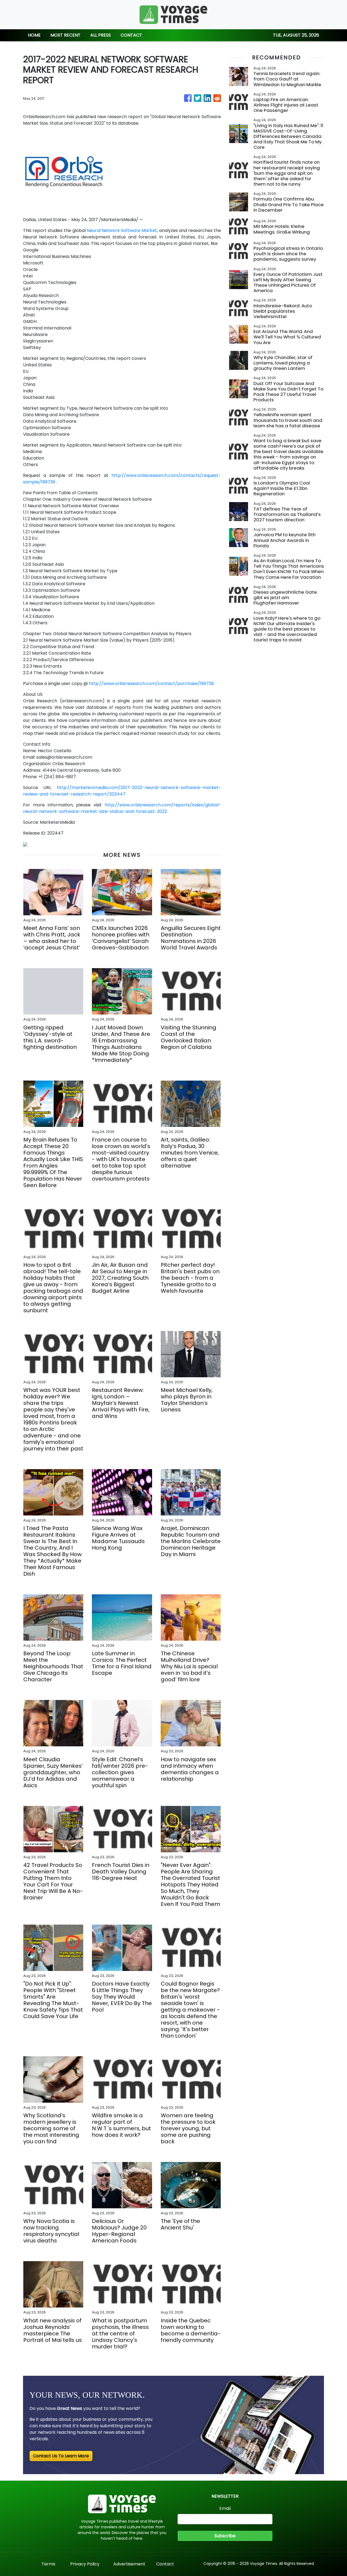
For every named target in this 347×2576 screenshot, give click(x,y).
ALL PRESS (101, 35)
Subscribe (225, 2536)
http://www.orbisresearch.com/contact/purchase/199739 (151, 683)
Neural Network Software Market (122, 230)
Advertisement (129, 2564)
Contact (165, 2564)
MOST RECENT (65, 35)
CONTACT (131, 35)
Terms (48, 2564)
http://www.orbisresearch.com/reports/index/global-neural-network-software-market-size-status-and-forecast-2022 (122, 808)
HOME (34, 35)
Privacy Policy (85, 2564)
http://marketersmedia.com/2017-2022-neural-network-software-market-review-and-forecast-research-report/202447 (122, 791)
